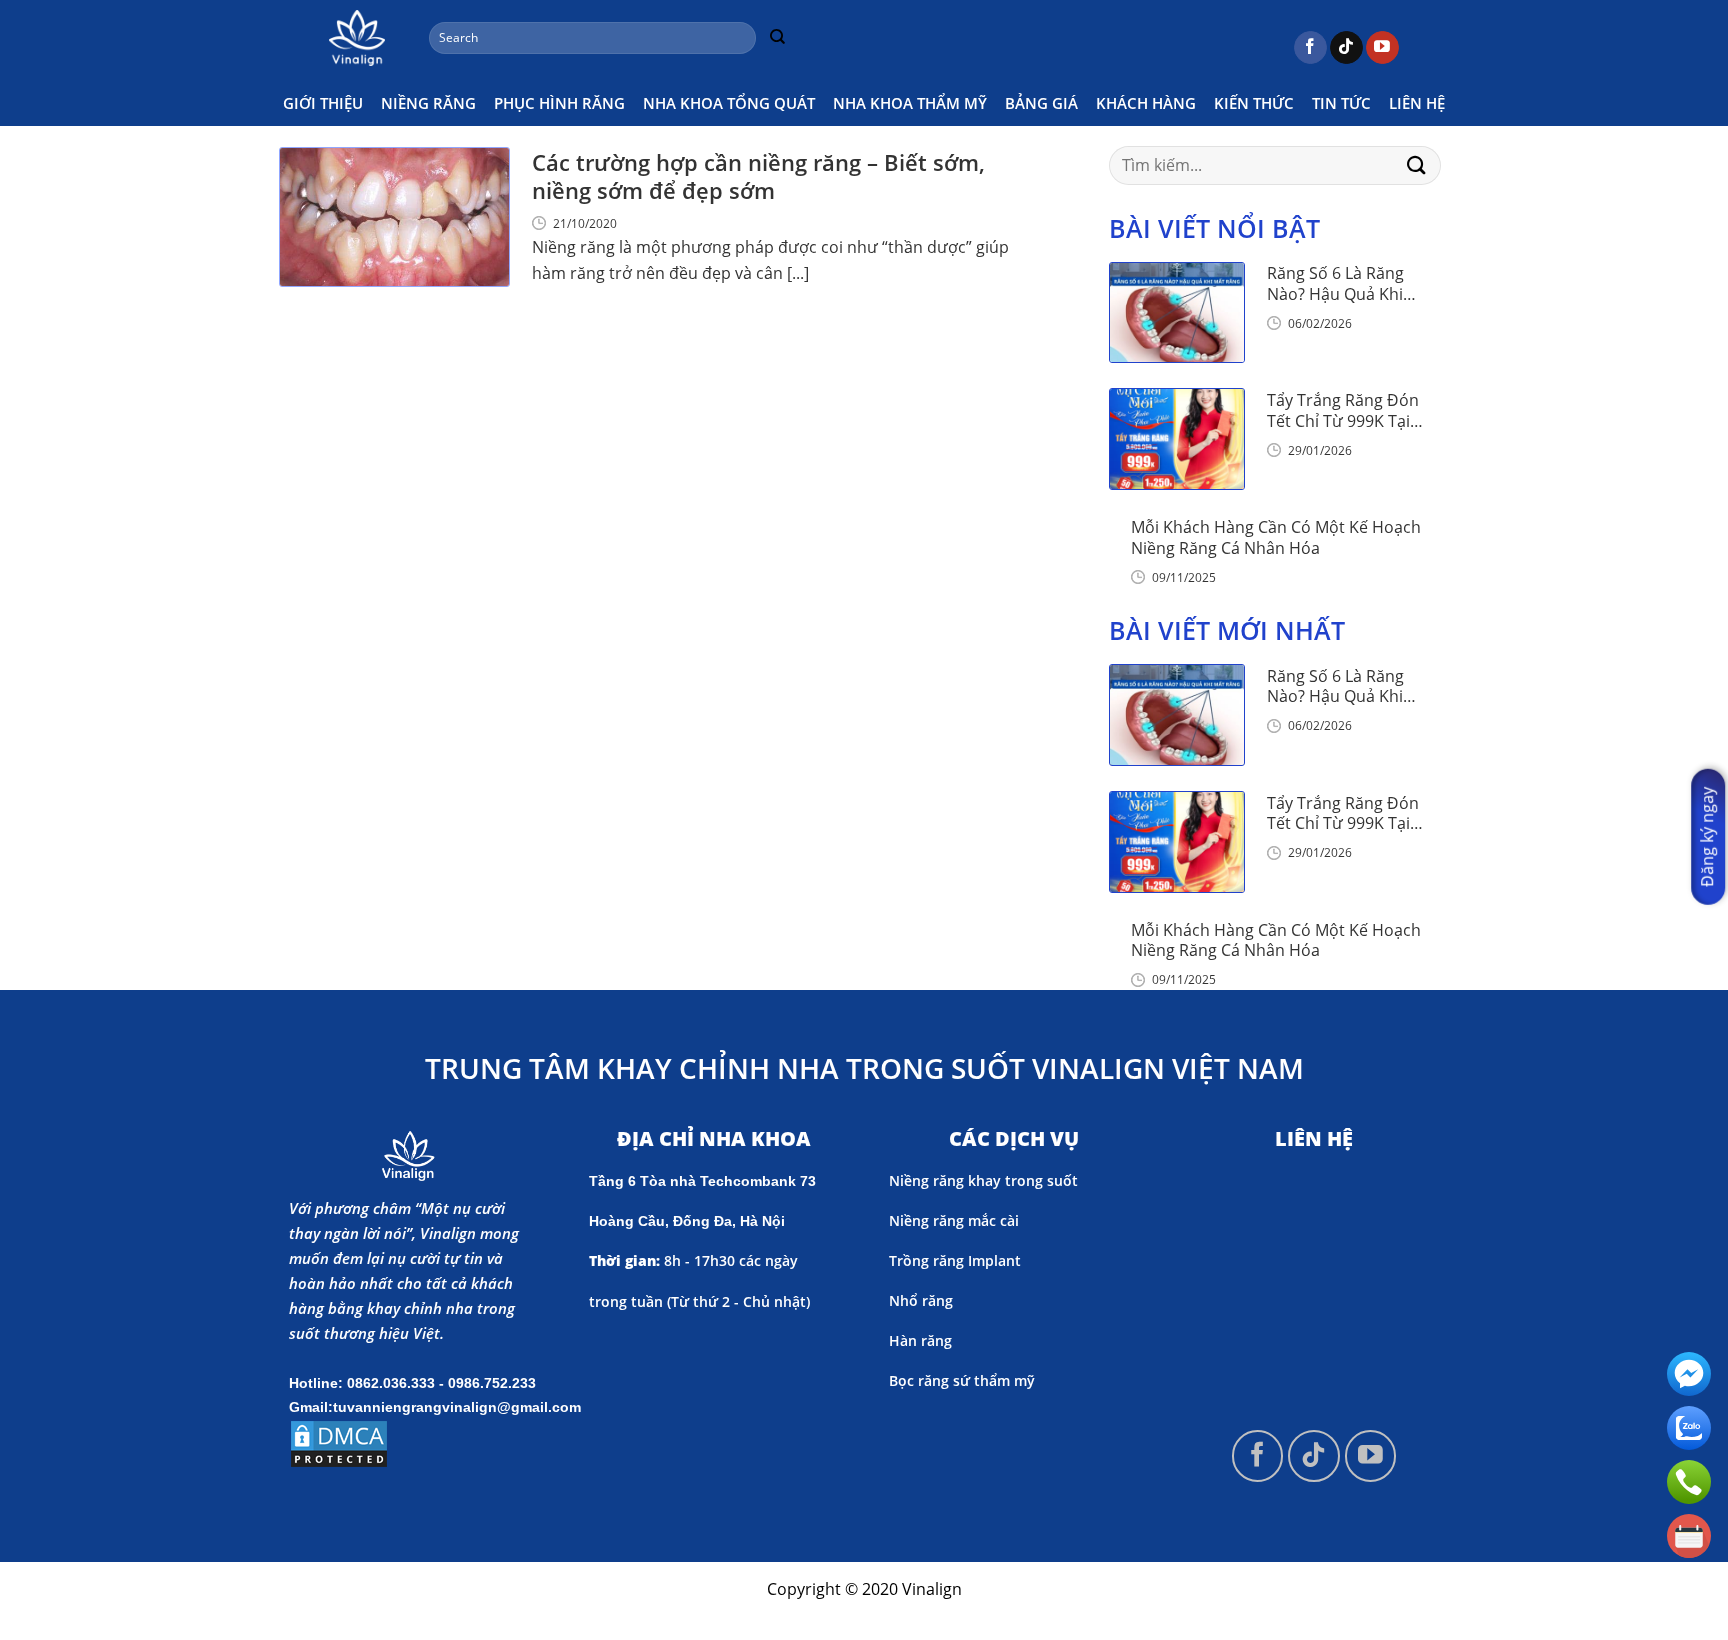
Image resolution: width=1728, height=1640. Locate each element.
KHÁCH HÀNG (1146, 103)
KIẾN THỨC (1254, 103)
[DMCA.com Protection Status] (339, 1442)
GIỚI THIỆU (323, 103)
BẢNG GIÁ (1041, 103)
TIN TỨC (1341, 103)
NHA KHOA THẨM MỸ (910, 103)
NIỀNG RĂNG (428, 103)
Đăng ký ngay (1707, 837)
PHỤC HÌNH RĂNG (559, 103)
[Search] (777, 38)
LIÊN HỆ (1417, 103)
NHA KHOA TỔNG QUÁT (729, 103)
